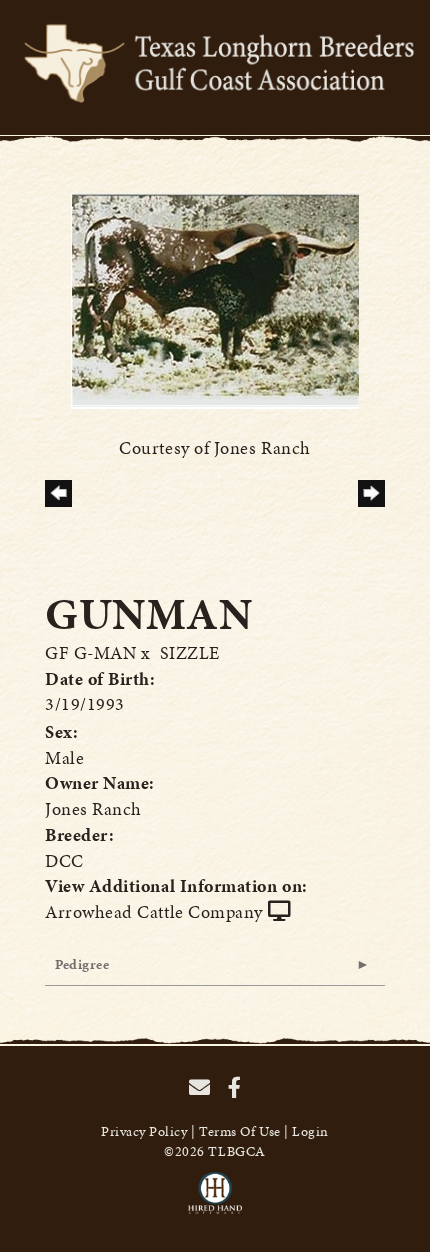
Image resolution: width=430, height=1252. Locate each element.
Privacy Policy (144, 1131)
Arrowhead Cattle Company (154, 911)
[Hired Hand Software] (215, 1202)
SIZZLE (190, 652)
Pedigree (82, 964)
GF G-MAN (90, 652)
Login (310, 1131)
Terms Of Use (239, 1131)
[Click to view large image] (215, 298)
